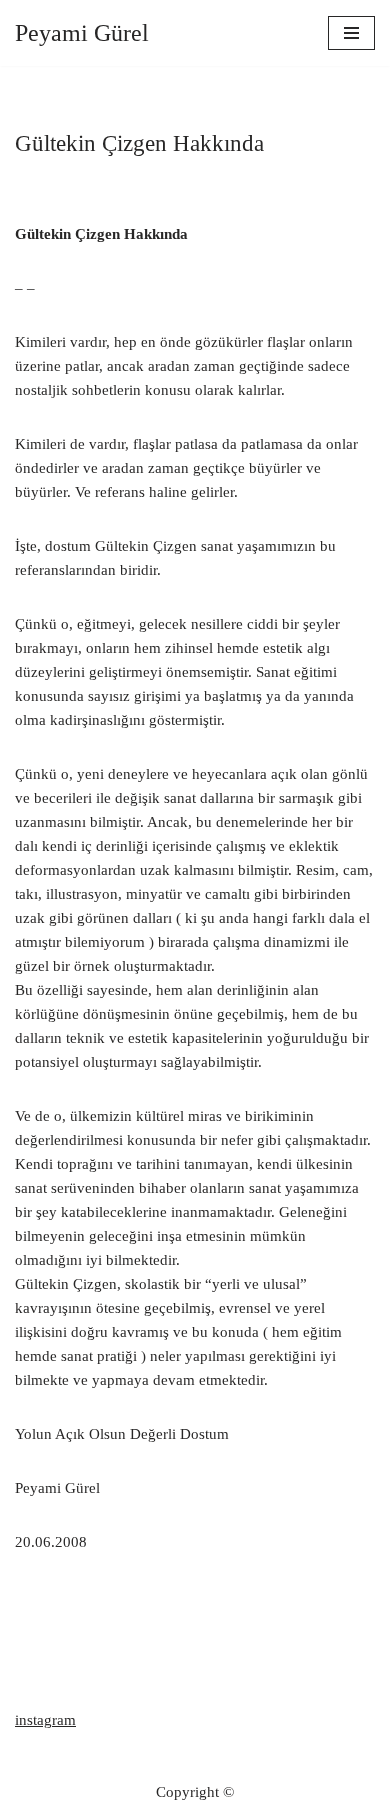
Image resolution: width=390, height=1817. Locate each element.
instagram (45, 1720)
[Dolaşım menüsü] (351, 33)
